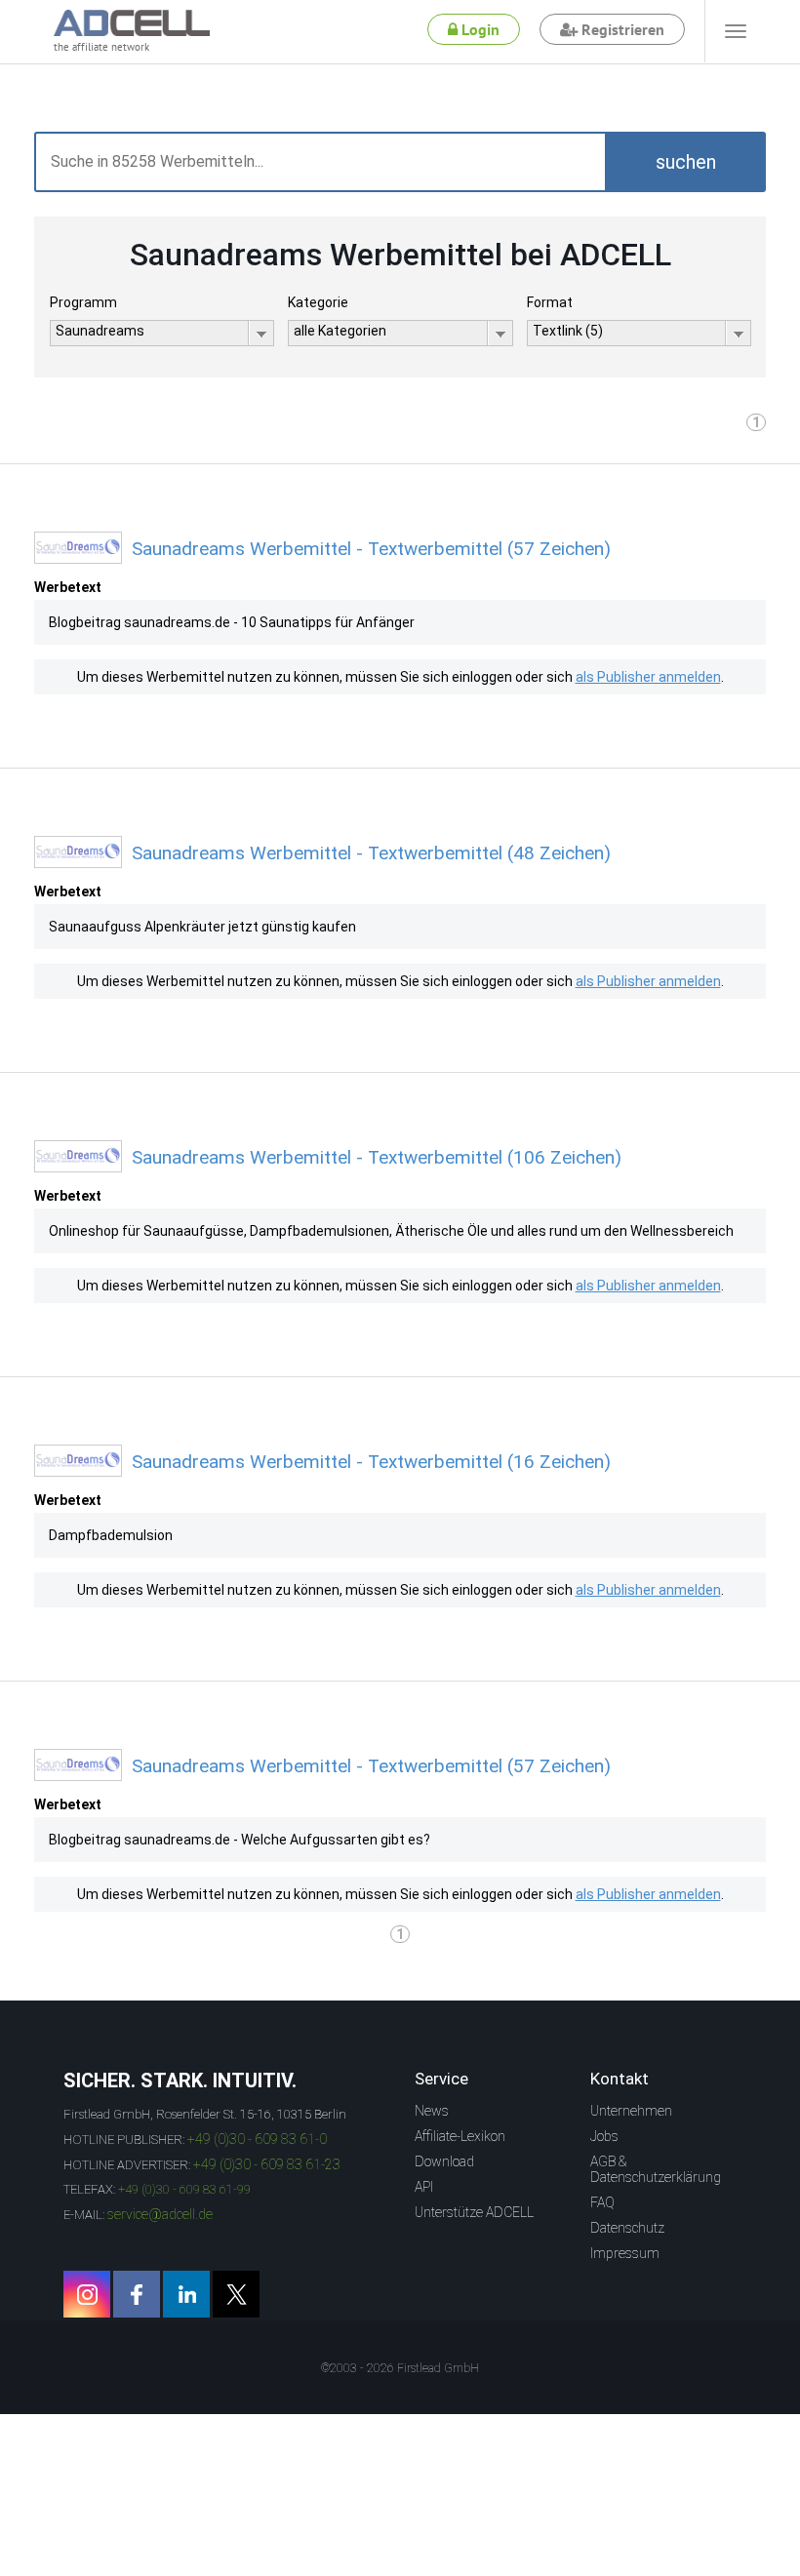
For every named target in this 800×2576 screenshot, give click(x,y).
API (424, 2187)
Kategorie (318, 302)
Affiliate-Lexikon (460, 2136)
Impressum (625, 2253)
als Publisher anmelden (648, 677)
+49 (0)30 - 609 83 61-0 (257, 2139)
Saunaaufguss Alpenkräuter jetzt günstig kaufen (202, 927)
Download (444, 2161)
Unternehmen (631, 2111)
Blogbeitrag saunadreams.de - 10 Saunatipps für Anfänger (232, 622)
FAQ (602, 2202)
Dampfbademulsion (111, 1535)
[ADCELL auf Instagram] (87, 2294)
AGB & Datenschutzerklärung (656, 2169)
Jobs (604, 2136)
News (432, 2111)
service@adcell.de (160, 2214)
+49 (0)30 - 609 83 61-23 (267, 2164)
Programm (83, 302)
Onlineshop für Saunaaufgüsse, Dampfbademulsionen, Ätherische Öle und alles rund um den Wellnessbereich (391, 1231)
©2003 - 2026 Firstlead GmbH (400, 2368)
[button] (685, 162)
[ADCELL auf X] (236, 2294)
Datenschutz (627, 2228)
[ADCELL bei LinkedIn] (186, 2294)
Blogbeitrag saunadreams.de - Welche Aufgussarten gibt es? (240, 1840)
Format (550, 302)
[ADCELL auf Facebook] (137, 2294)
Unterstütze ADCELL (474, 2212)
